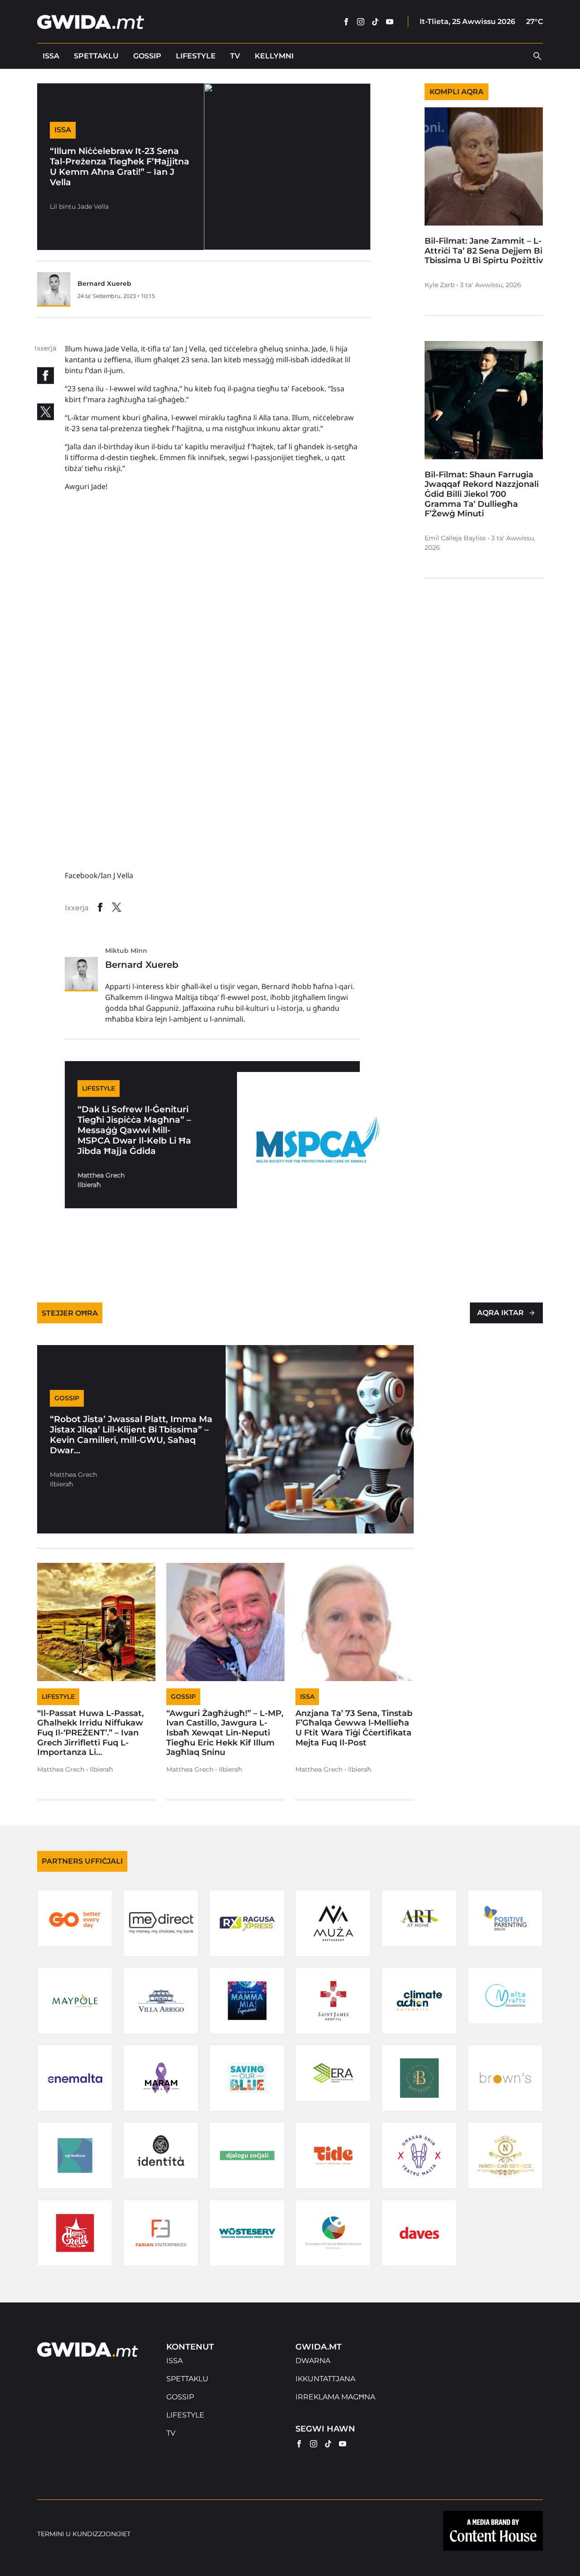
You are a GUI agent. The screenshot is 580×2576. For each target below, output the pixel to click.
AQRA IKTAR (500, 1313)
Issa (51, 56)
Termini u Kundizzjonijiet (84, 2534)
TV (235, 56)
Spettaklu (96, 56)
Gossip (147, 56)
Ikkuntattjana (325, 2379)
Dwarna (313, 2361)
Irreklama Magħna (335, 2397)
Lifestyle (196, 56)
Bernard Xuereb (104, 284)
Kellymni (274, 56)
